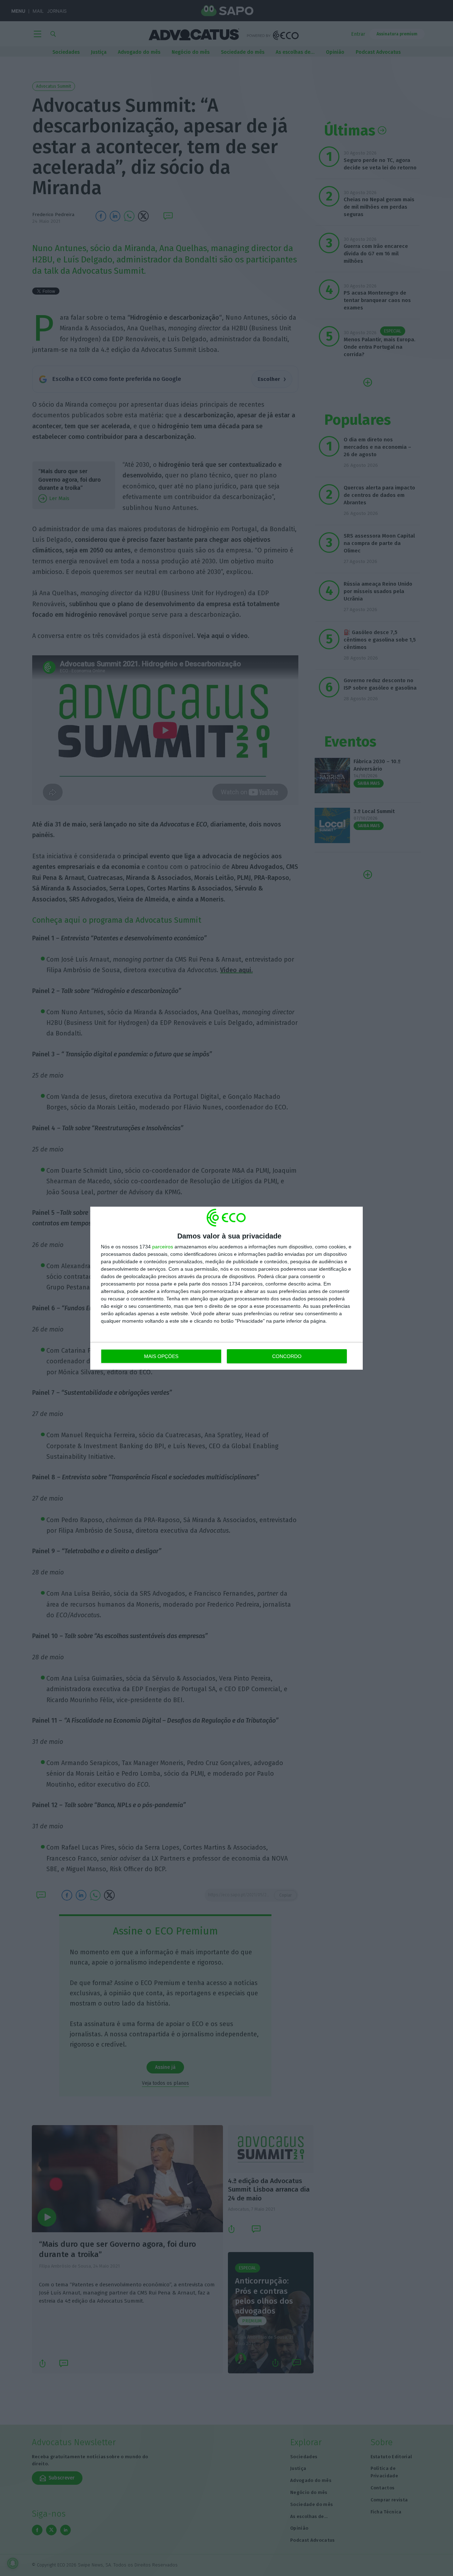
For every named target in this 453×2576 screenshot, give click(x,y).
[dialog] (226, 1288)
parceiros (163, 1247)
